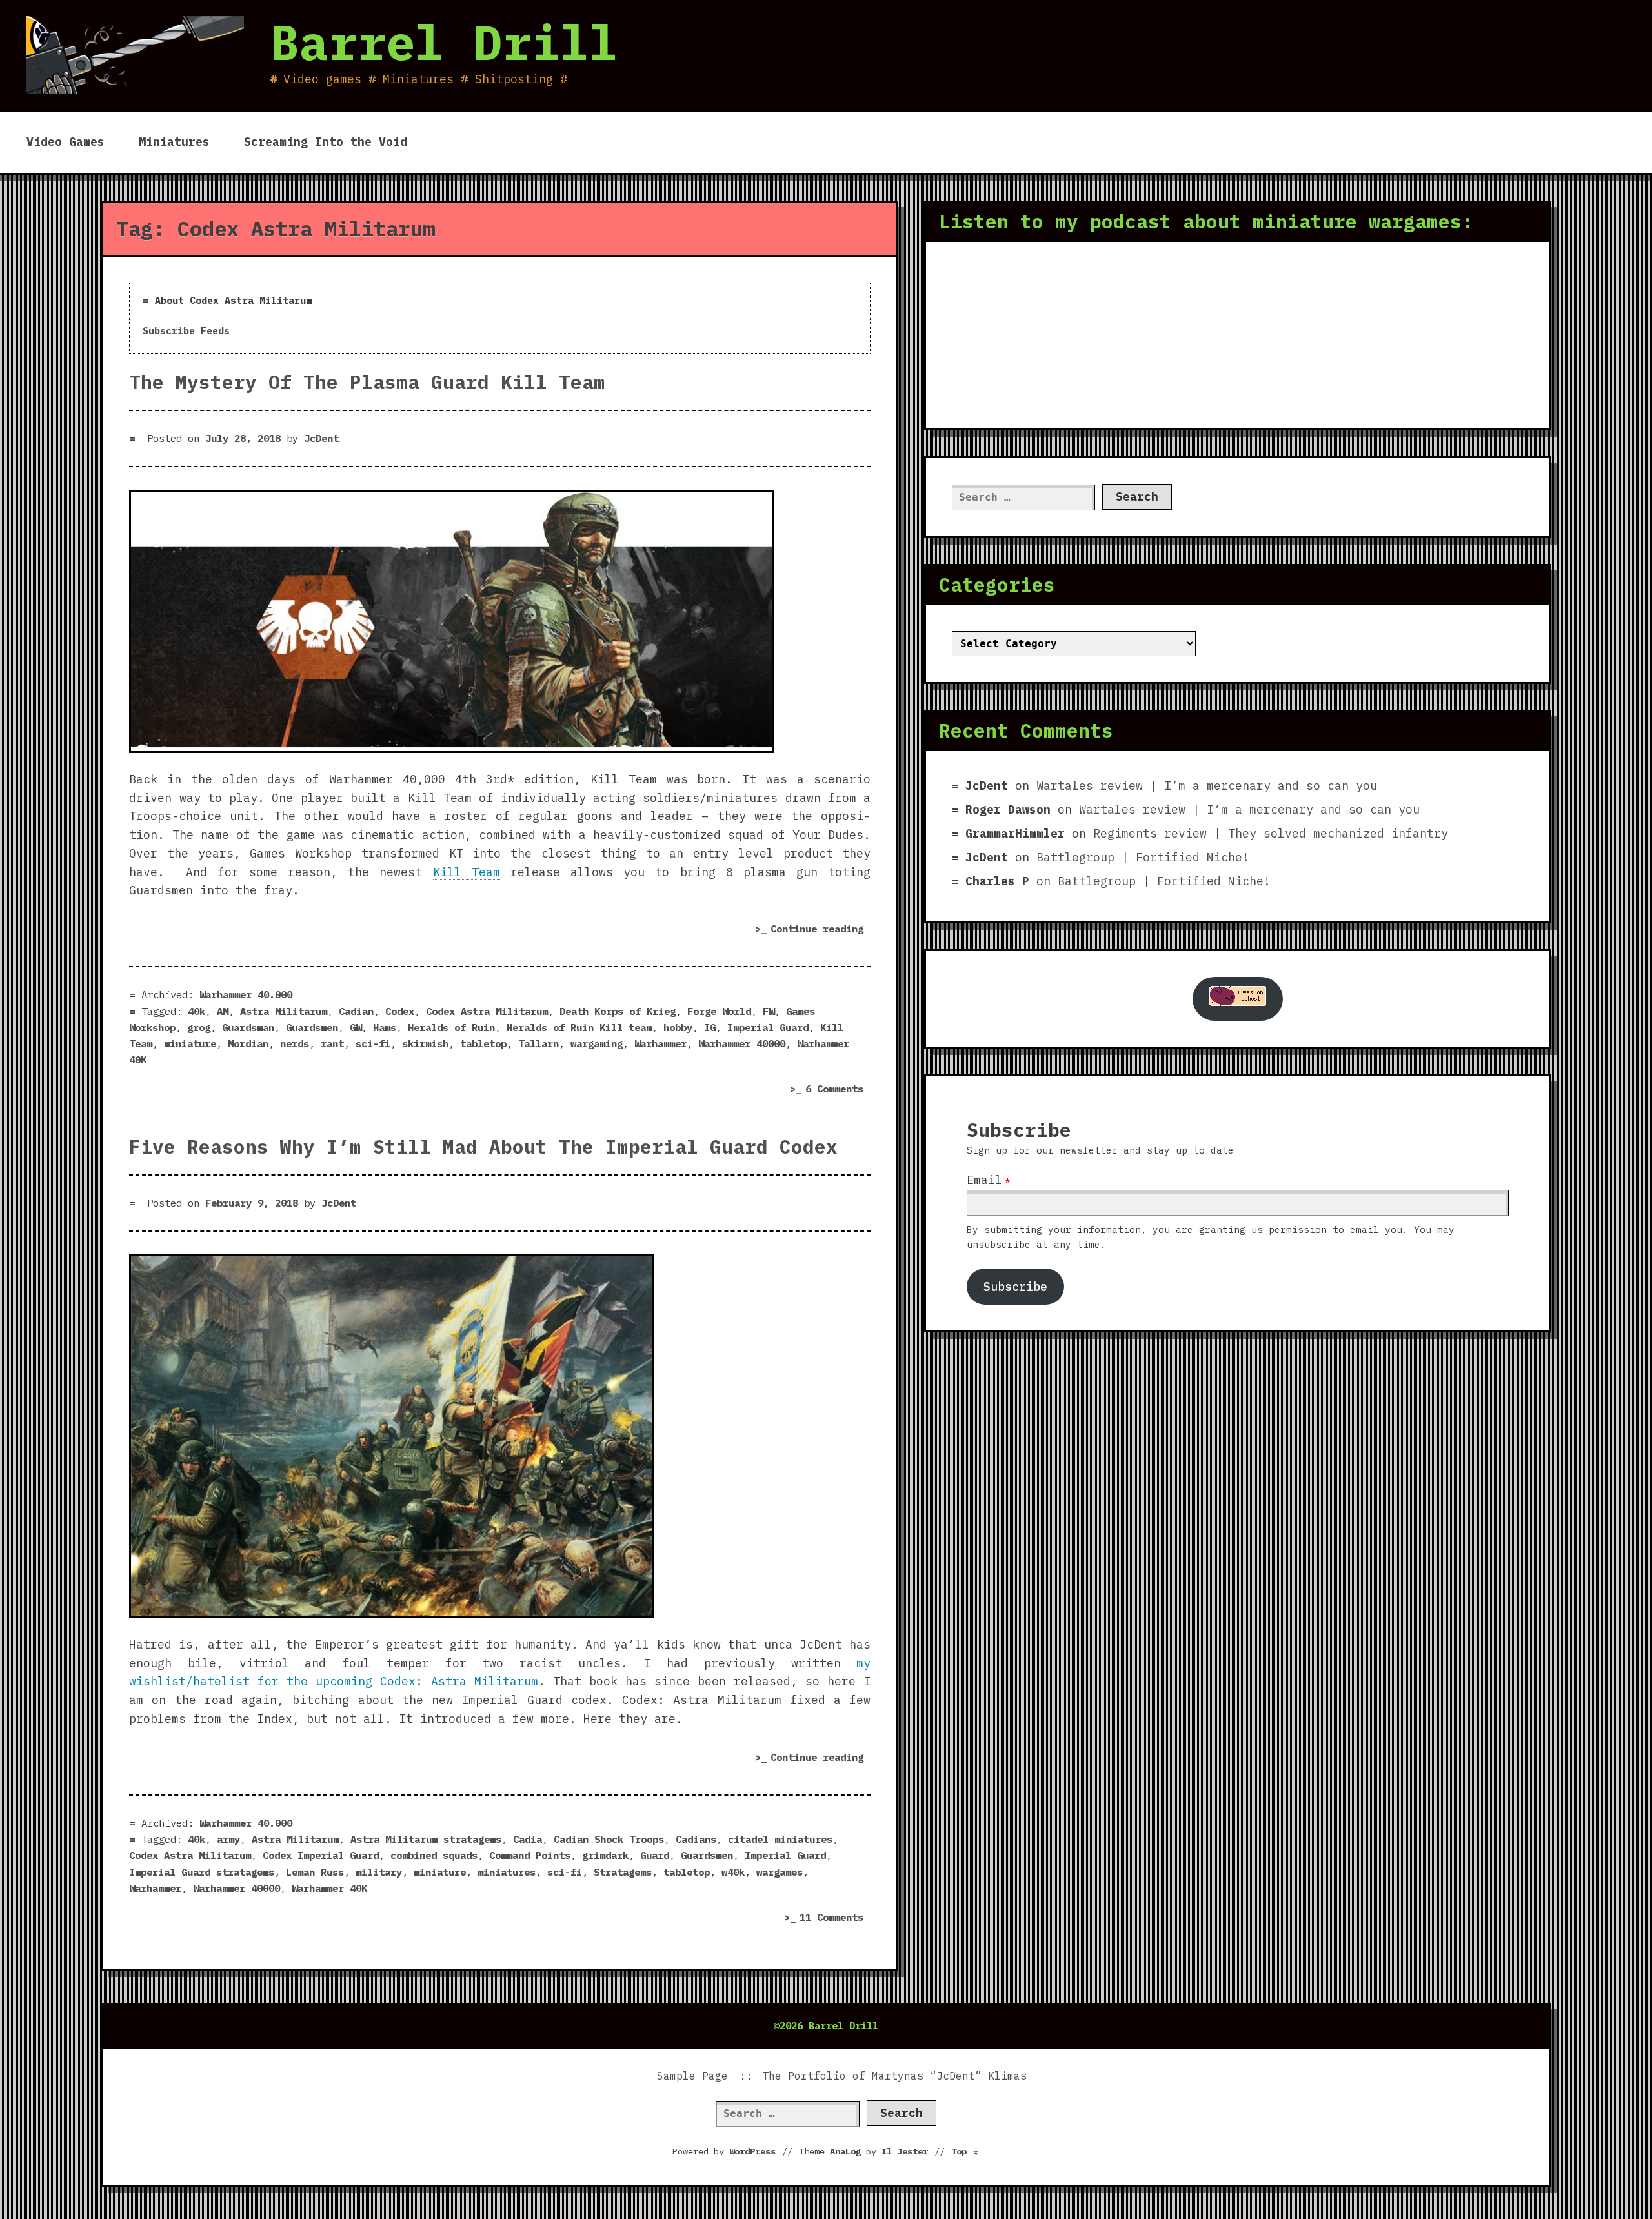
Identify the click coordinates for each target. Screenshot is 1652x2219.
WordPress (752, 2151)
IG (710, 1027)
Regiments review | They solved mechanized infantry (1271, 833)
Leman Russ (315, 1872)
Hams (385, 1027)
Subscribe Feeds (186, 331)
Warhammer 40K (329, 1888)
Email (984, 1180)
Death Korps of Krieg (618, 1011)
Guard (655, 1855)
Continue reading (821, 931)
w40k (733, 1872)
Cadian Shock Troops (609, 1839)
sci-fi (373, 1043)
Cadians (696, 1839)
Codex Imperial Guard (321, 1855)
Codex (400, 1011)
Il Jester (905, 2151)
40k (196, 1011)
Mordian (248, 1043)
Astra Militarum (284, 1011)
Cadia (528, 1839)
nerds (295, 1043)
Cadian (356, 1011)
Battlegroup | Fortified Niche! (1143, 857)
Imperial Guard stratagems (202, 1872)
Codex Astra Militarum (487, 1011)
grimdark (605, 1855)
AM (223, 1011)
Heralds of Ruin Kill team (579, 1027)
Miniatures (174, 142)
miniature (190, 1043)
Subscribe (1015, 1286)
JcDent (321, 438)
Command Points (530, 1855)
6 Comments (838, 1090)
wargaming (597, 1043)
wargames (780, 1872)
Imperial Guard (768, 1027)
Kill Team (467, 872)
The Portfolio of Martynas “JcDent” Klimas (894, 2076)
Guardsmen (312, 1027)
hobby (678, 1027)
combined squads (434, 1855)
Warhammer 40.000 (246, 994)
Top (965, 2151)
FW (769, 1011)
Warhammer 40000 (742, 1043)
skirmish (425, 1043)
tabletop (483, 1043)
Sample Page (692, 2076)
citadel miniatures (780, 1839)
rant (332, 1043)
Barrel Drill (444, 42)
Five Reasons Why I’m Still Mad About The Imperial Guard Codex (483, 1147)
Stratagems (623, 1872)
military (379, 1872)
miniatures (507, 1872)
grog (199, 1027)
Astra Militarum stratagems (426, 1839)
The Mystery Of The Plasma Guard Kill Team (367, 382)
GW (356, 1027)
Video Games (65, 142)
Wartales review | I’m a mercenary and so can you (1207, 786)
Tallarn (539, 1043)
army (228, 1839)
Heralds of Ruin (451, 1027)
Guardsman (248, 1027)
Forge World (719, 1011)
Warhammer (660, 1043)
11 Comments (835, 1919)
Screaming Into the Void (326, 142)
